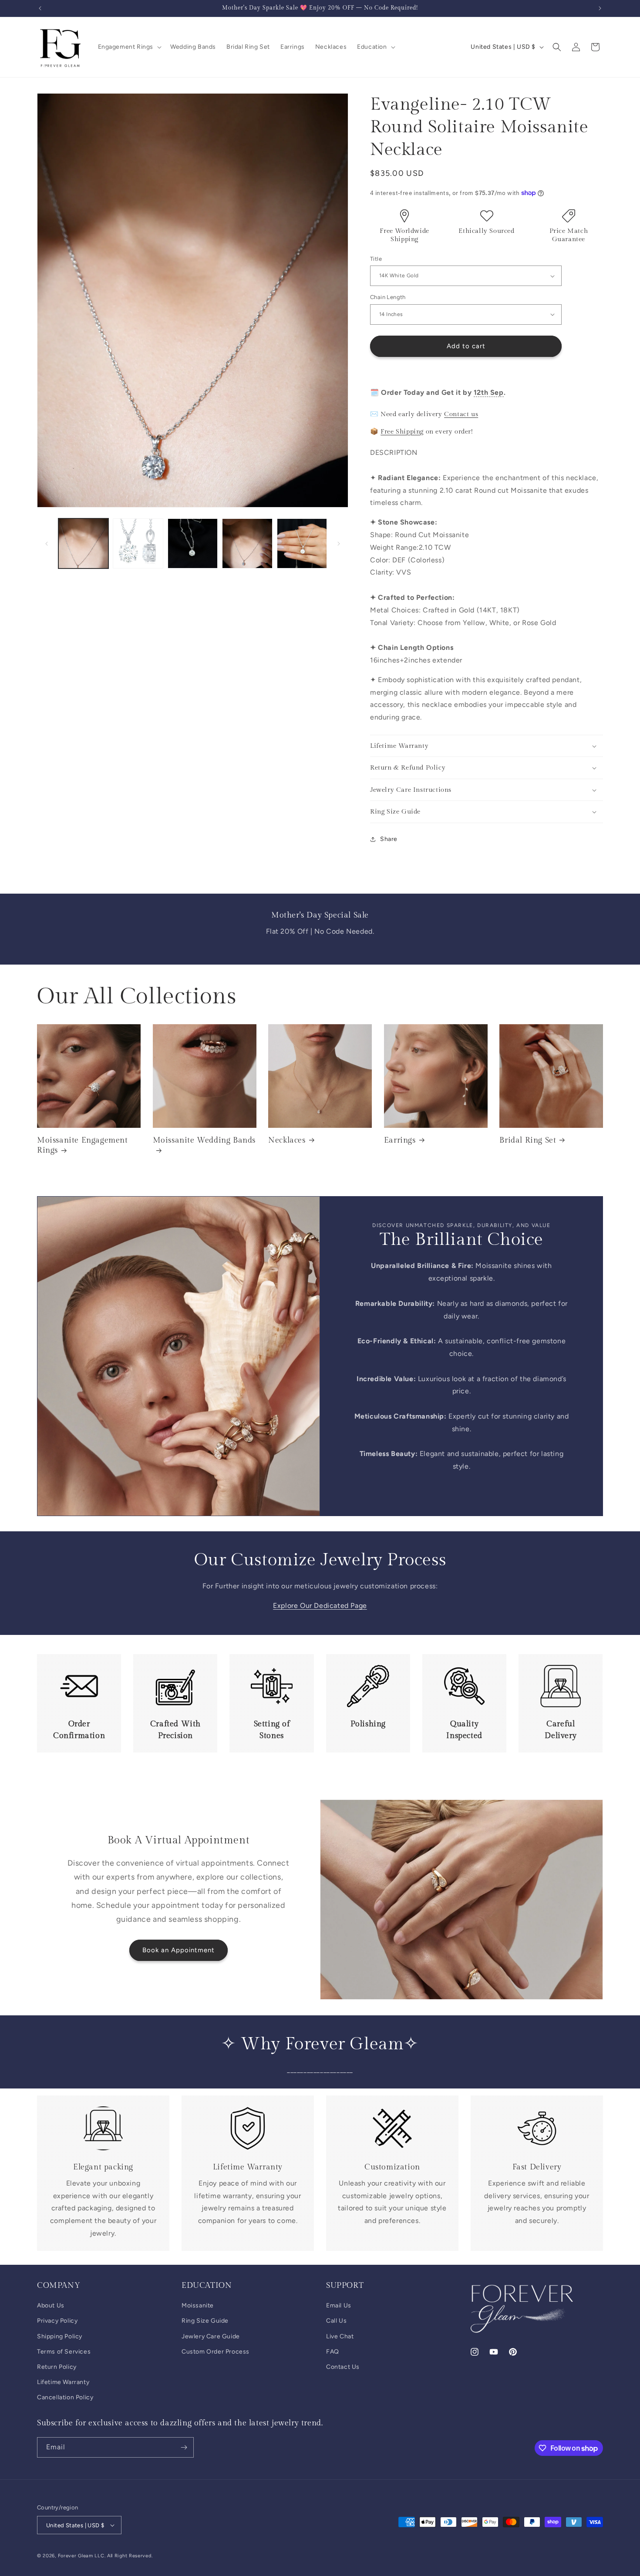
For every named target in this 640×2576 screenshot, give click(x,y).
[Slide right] (339, 544)
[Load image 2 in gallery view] (138, 543)
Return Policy (57, 2367)
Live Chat (340, 2336)
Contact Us (343, 2367)
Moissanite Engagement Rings (83, 1145)
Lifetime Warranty (63, 2382)
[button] (129, 47)
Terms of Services (64, 2352)
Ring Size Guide (205, 2321)
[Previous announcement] (40, 8)
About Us (51, 2305)
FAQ (333, 2352)
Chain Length (388, 297)
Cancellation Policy (65, 2397)
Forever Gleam (76, 2556)
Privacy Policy (57, 2321)
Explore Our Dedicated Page (320, 1606)
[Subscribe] (184, 2447)
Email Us (339, 2305)
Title (376, 259)
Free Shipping (402, 432)
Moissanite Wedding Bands (204, 1140)
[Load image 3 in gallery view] (193, 543)
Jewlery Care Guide (211, 2336)
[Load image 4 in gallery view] (247, 543)
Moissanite (198, 2305)
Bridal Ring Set (528, 1140)
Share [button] (389, 839)
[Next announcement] (600, 8)
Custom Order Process (216, 2352)
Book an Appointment (179, 1950)
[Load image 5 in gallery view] (302, 543)
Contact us (461, 414)
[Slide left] (47, 544)
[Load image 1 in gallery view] (83, 543)
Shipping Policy (60, 2336)
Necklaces (287, 1140)
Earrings (400, 1140)
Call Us (336, 2321)
